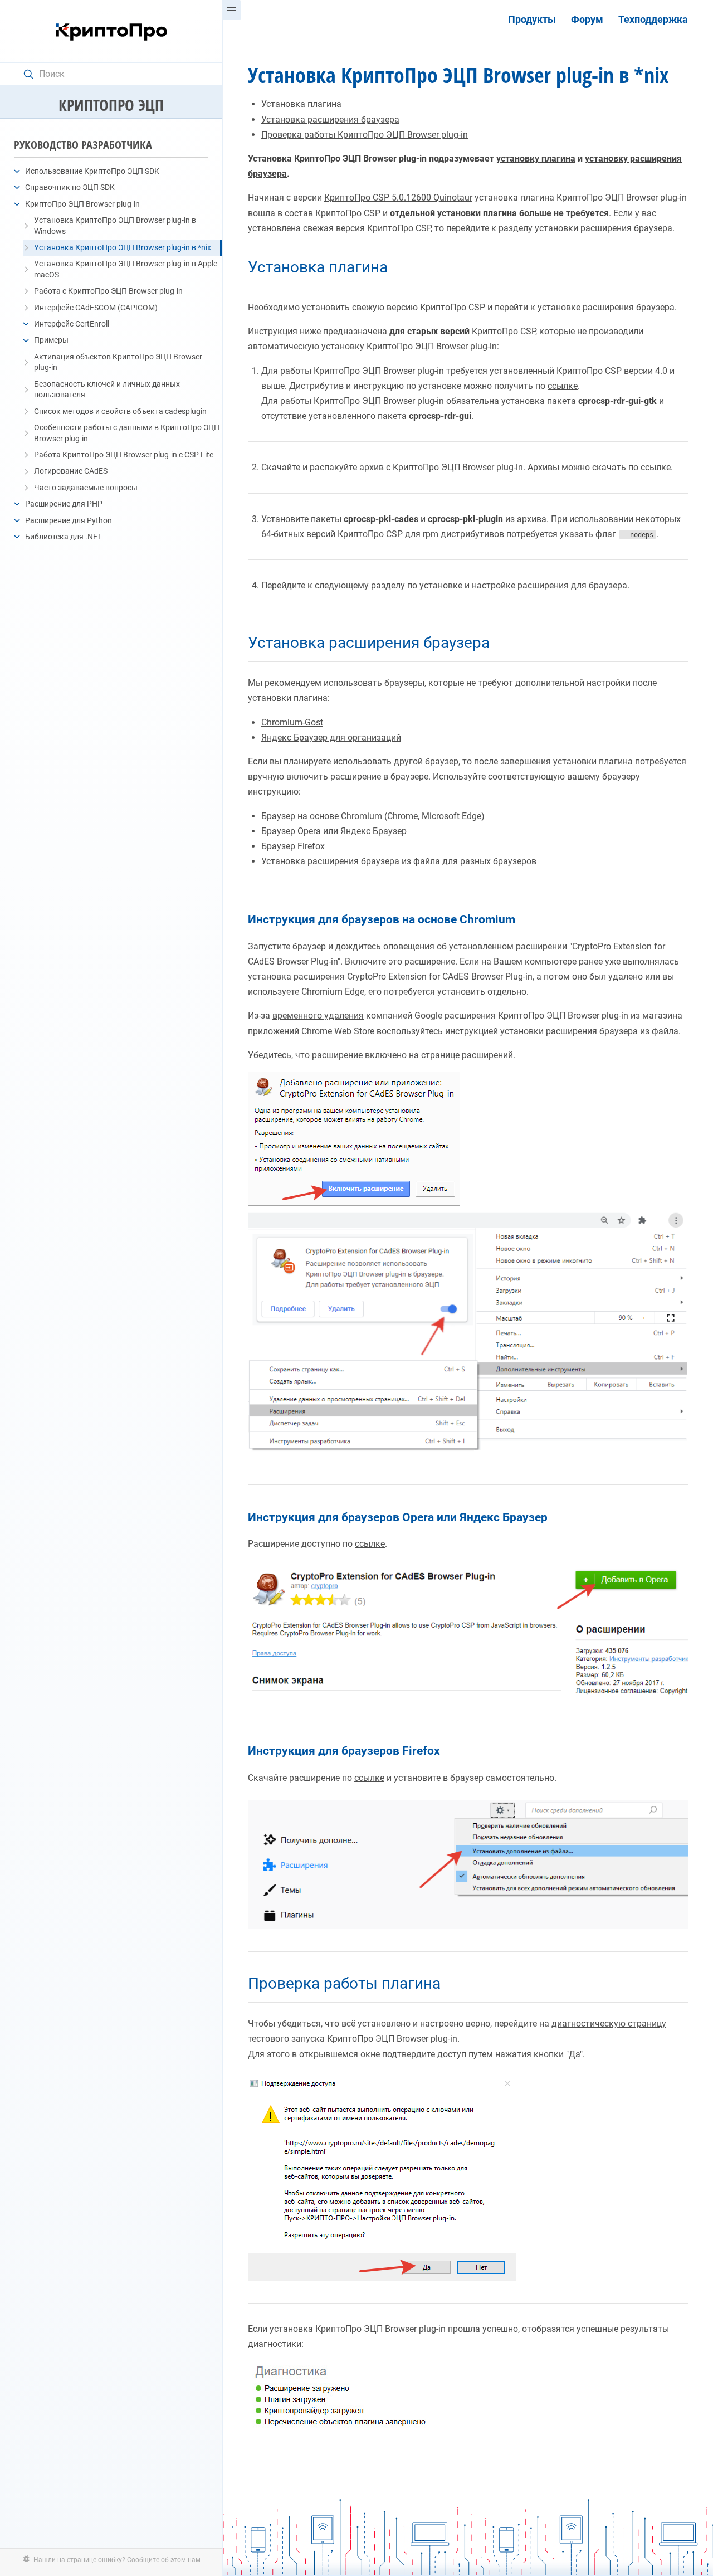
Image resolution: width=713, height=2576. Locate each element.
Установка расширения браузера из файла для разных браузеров (399, 861)
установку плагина (536, 159)
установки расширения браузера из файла (589, 1031)
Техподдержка (653, 20)
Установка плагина (301, 104)
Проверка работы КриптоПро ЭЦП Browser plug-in (365, 135)
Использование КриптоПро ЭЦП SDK (92, 171)
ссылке (563, 386)
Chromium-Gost (292, 722)
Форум (587, 20)
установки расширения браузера (604, 228)
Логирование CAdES (71, 471)
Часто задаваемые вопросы (86, 488)
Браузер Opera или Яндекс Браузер (334, 831)
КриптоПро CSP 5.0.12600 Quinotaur (398, 198)
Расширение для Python (69, 520)
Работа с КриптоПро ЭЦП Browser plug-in (108, 291)
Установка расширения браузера (330, 120)
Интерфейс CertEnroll (72, 324)
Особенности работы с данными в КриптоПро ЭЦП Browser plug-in (127, 433)
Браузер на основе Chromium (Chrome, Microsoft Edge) (373, 816)
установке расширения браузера (606, 307)
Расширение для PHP (64, 504)
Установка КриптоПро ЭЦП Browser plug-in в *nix (123, 247)
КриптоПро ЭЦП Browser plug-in (82, 204)
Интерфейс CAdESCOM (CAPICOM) (96, 308)
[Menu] (232, 10)
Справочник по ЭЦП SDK (70, 187)
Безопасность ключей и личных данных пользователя (107, 389)
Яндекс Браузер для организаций (331, 737)
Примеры (51, 340)
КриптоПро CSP (348, 213)
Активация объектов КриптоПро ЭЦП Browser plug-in (118, 362)
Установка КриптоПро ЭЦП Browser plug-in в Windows (115, 226)
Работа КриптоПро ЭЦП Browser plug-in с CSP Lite (124, 455)
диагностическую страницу (609, 2024)
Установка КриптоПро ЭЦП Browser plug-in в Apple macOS (126, 269)
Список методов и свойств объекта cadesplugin (120, 411)
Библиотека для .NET (64, 537)
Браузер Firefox (293, 846)
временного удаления (318, 1016)
